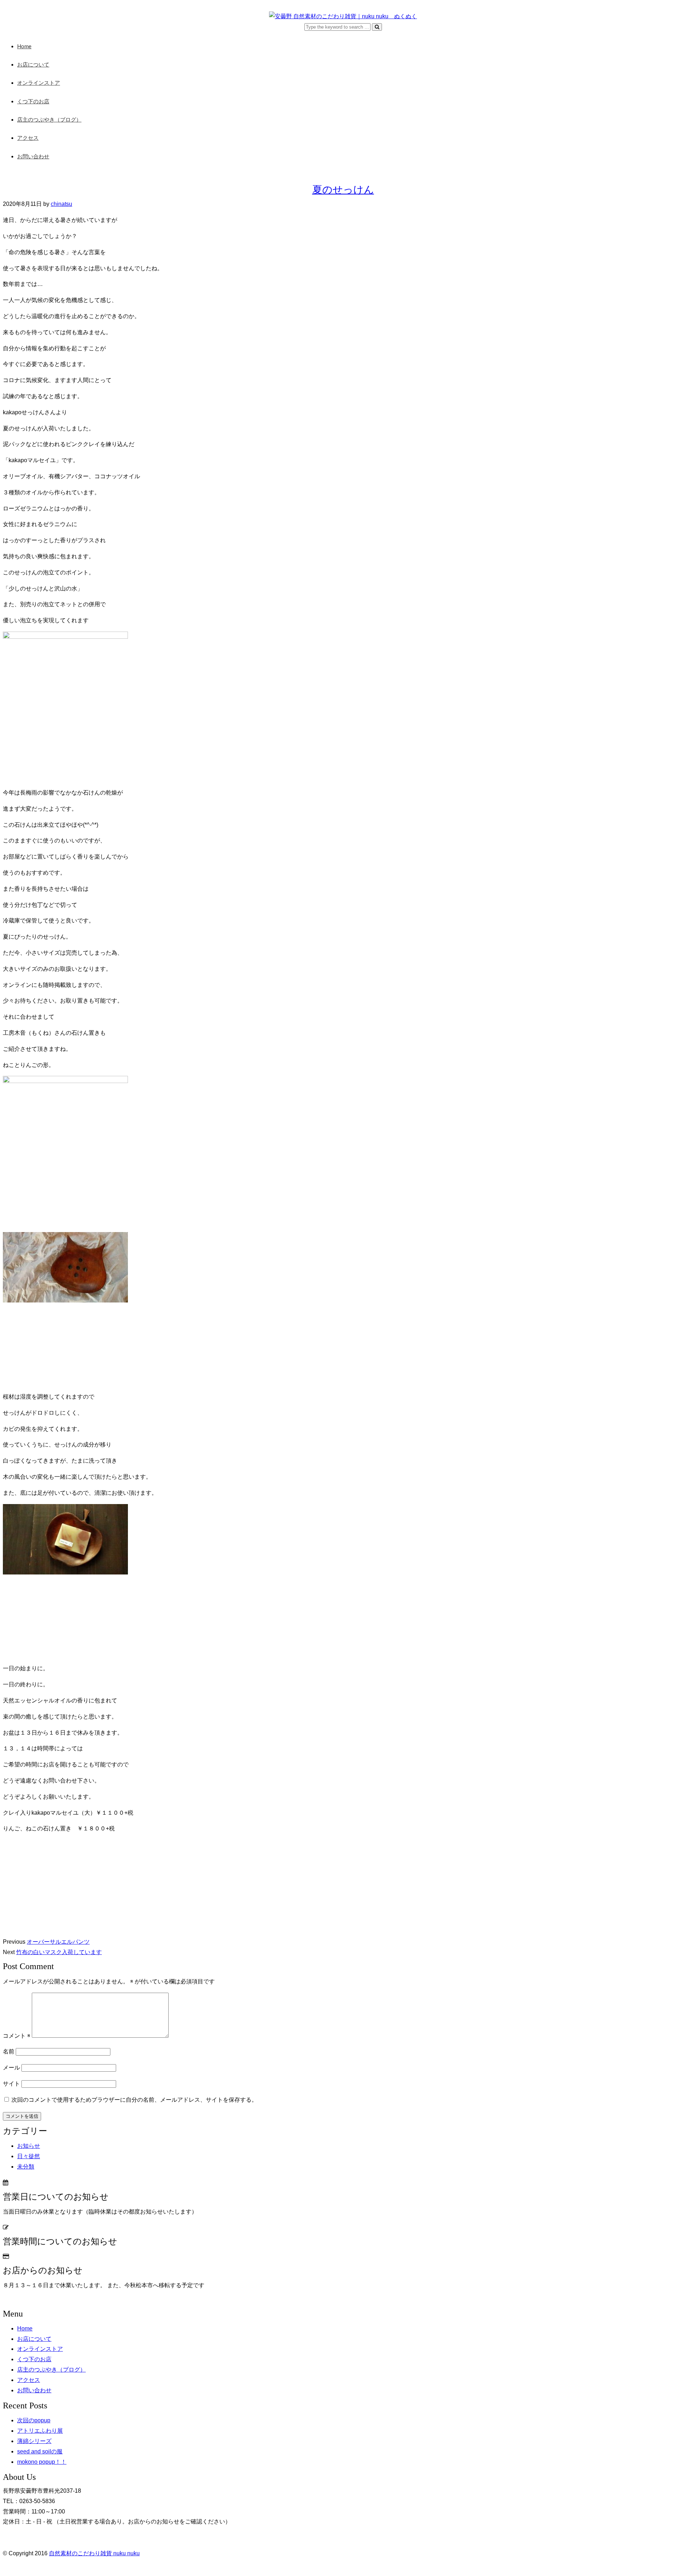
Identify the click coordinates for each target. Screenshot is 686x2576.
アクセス (28, 138)
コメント (17, 2036)
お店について (33, 65)
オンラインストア (39, 83)
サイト (11, 2084)
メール (11, 2068)
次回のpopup (34, 2420)
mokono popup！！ (42, 2462)
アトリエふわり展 (40, 2431)
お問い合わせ (33, 157)
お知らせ (29, 2146)
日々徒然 (29, 2156)
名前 (9, 2051)
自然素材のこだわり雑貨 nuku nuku (94, 2553)
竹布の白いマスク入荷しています (59, 1952)
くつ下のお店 (33, 102)
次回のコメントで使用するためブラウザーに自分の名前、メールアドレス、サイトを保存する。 (134, 2100)
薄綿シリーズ (34, 2441)
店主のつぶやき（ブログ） (49, 120)
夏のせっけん (343, 190)
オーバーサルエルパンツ (58, 1942)
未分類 (26, 2167)
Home (24, 47)
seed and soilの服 (40, 2451)
